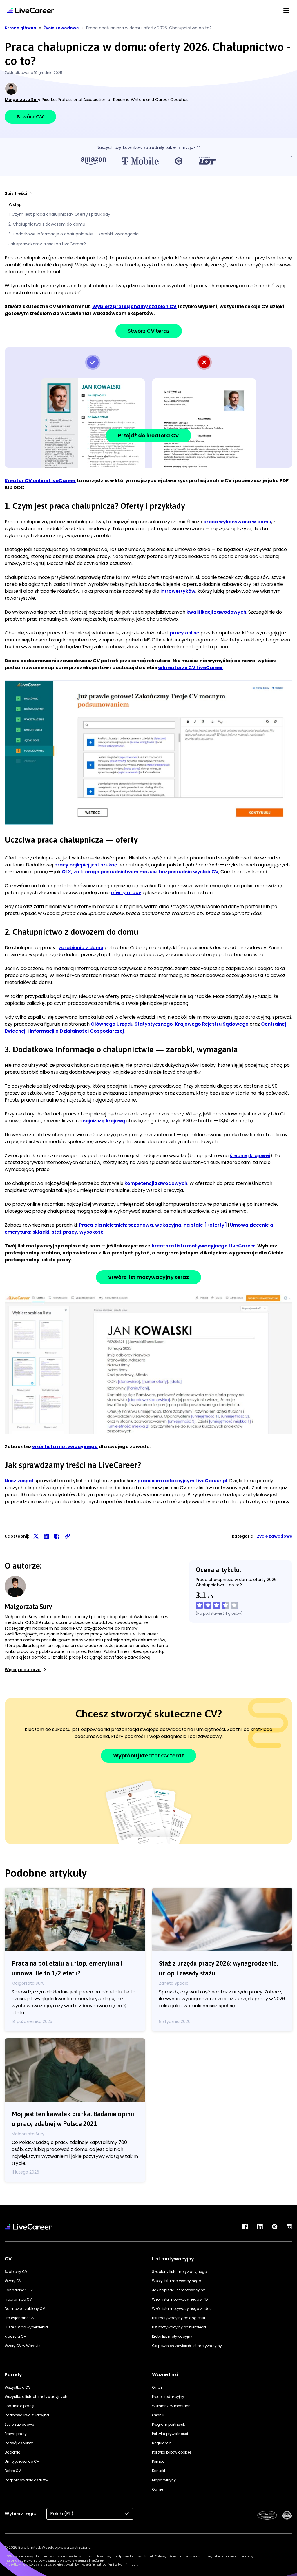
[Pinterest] (275, 2227)
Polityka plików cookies (172, 2452)
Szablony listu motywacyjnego (179, 2272)
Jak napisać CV (19, 2290)
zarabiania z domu (81, 948)
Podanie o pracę (19, 2406)
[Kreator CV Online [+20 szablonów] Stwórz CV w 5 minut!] (31, 10)
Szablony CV (16, 2272)
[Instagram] (289, 2227)
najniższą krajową (104, 1121)
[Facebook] (245, 2227)
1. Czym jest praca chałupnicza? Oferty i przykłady (59, 214)
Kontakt (159, 2471)
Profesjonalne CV (20, 2318)
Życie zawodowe (275, 1536)
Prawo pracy (16, 2434)
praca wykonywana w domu (237, 522)
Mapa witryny (164, 2480)
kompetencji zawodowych (156, 1183)
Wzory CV (13, 2281)
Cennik (158, 2415)
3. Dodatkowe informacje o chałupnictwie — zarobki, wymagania (74, 234)
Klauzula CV (15, 2336)
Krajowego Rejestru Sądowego (212, 1024)
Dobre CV (13, 2471)
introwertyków (178, 591)
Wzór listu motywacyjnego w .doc (182, 2309)
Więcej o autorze (23, 1670)
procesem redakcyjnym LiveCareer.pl (182, 1481)
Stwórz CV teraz (149, 331)
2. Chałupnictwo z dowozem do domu (47, 224)
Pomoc (158, 2461)
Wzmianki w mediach (171, 2406)
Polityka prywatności (170, 2434)
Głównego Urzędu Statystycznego (132, 1024)
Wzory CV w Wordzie (22, 2346)
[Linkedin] (260, 2227)
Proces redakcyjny (168, 2397)
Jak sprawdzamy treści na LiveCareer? (47, 244)
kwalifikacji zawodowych (216, 612)
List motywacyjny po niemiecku (180, 2327)
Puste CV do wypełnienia (26, 2327)
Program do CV (18, 2299)
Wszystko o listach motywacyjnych (36, 2397)
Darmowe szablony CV (25, 2309)
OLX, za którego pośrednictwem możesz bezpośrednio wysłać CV (140, 872)
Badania (13, 2452)
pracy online (184, 633)
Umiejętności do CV (22, 2461)
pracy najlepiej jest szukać (86, 865)
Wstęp (15, 204)
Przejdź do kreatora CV (148, 435)
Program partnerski (169, 2424)
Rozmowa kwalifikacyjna (27, 2415)
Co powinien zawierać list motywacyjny (187, 2346)
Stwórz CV (30, 117)
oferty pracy (126, 893)
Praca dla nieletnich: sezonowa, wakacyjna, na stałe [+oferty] (153, 1225)
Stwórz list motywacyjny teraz (148, 1277)
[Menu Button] (286, 10)
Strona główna (20, 28)
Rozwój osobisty (19, 2443)
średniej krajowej (250, 1156)
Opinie (157, 2489)
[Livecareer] (28, 2227)
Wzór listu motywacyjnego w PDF (181, 2299)
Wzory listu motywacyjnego (176, 2281)
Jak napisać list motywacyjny (179, 2290)
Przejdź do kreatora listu (149, 1363)
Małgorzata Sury (22, 100)
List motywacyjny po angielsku (179, 2318)
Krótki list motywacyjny (172, 2336)
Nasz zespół (19, 1481)
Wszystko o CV (18, 2387)
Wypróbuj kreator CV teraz (148, 1756)
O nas (157, 2387)
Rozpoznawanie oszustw (27, 2480)
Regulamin (162, 2443)
